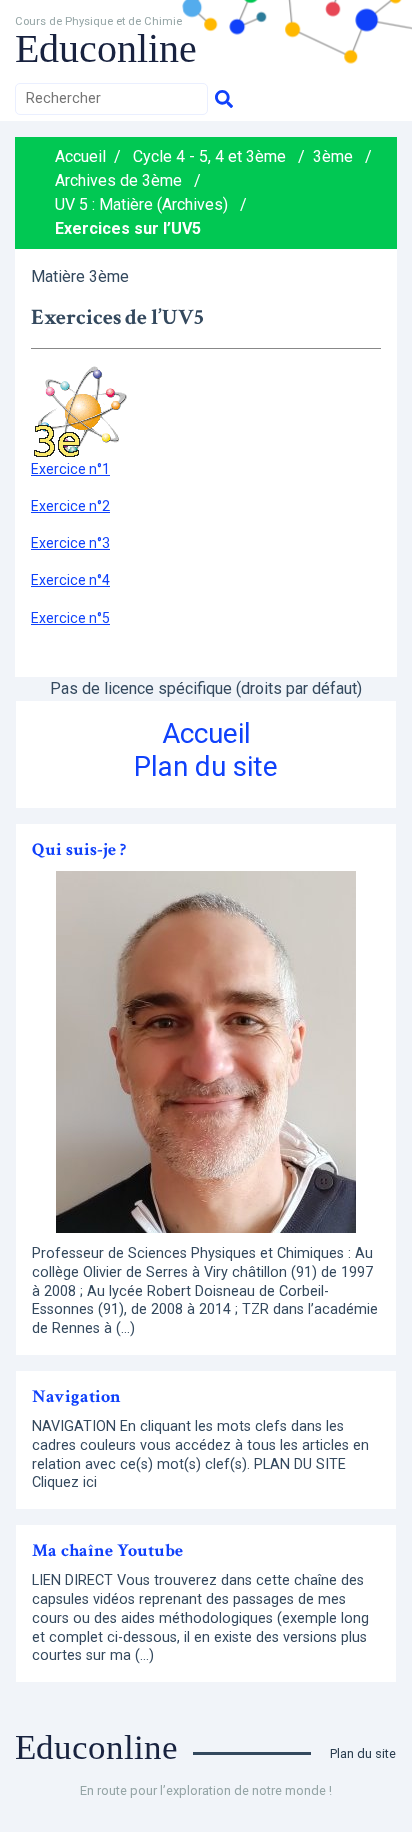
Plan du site (206, 766)
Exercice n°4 (70, 580)
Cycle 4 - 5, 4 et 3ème (209, 156)
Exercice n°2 (70, 506)
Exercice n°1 (70, 469)
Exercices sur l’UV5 (128, 228)
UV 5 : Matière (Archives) (141, 204)
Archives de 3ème (118, 180)
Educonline (106, 48)
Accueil (80, 156)
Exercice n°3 (70, 543)
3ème (333, 156)
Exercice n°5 (70, 618)
